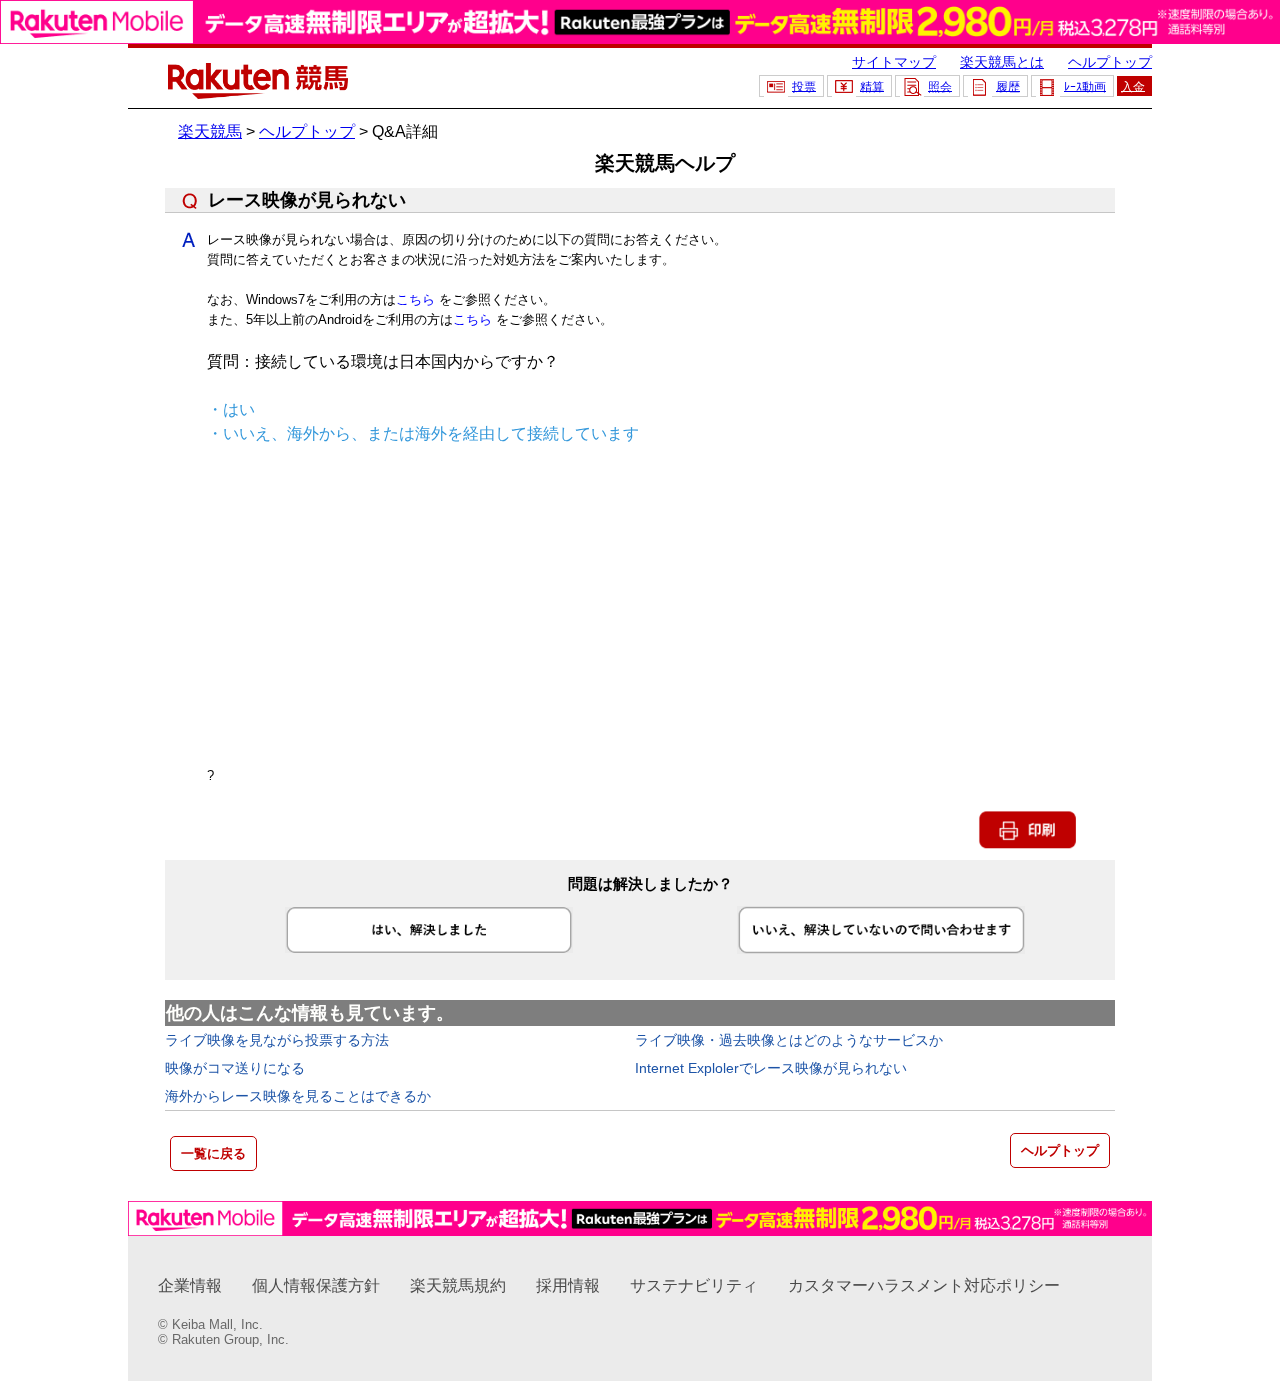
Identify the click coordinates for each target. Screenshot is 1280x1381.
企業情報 (190, 1285)
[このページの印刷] (1028, 844)
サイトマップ (894, 62)
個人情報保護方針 (316, 1285)
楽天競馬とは (1002, 62)
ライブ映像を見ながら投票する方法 (277, 1040)
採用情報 (568, 1285)
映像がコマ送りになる (235, 1068)
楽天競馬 (210, 131)
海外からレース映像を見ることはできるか (298, 1096)
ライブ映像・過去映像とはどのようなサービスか (789, 1040)
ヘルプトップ (1110, 62)
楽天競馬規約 (458, 1285)
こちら (415, 299)
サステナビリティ (694, 1285)
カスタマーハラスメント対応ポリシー (924, 1285)
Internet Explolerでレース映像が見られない (771, 1068)
